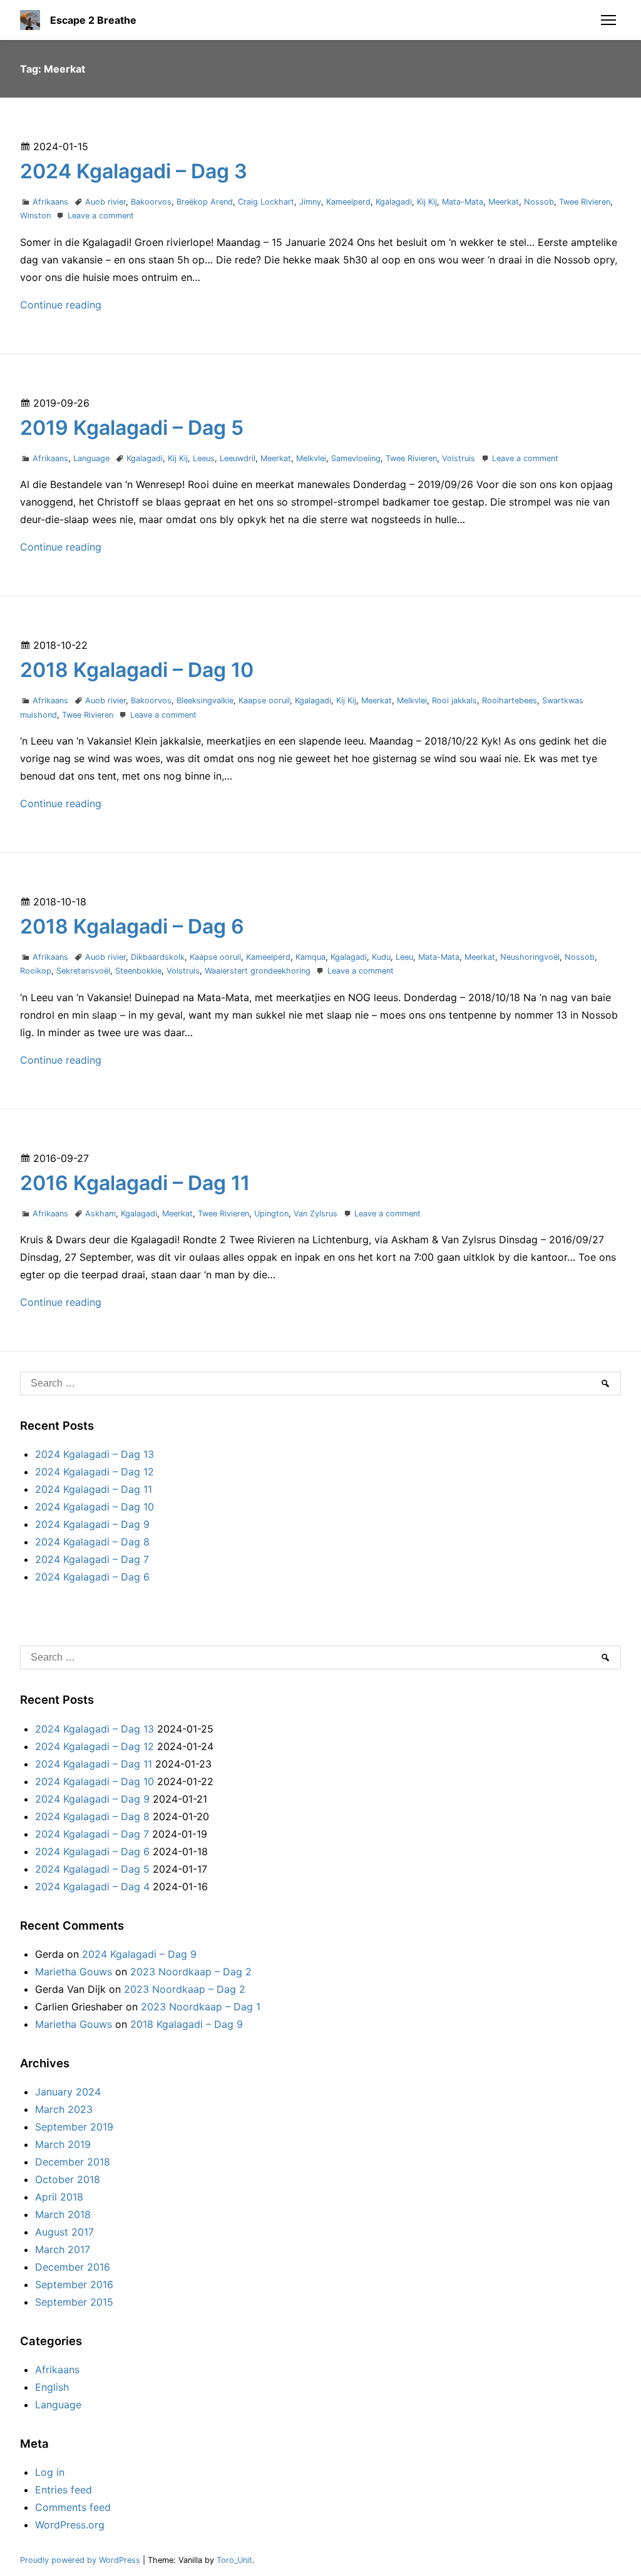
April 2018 (59, 2197)
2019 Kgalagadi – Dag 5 (132, 428)
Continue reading (61, 305)
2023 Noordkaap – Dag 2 (191, 1972)
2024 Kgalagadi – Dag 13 (95, 1454)
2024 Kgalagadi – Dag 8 (92, 1542)
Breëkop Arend (205, 202)
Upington (271, 1214)
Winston (35, 216)
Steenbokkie (138, 971)
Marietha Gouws (74, 1972)
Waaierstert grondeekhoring (258, 971)
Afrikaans (50, 202)
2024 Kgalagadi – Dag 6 (92, 1577)
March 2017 (63, 2249)
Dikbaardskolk (158, 957)
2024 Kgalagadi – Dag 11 (94, 1489)
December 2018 (73, 2162)
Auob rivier (105, 202)
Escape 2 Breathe (93, 20)
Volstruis (459, 458)
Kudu (381, 957)
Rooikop (36, 971)
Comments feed (73, 2507)
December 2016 (73, 2267)
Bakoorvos (151, 202)
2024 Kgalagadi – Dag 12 (95, 1472)
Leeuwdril (238, 458)
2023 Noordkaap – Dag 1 (201, 2007)
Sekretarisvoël (83, 971)
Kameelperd (348, 202)
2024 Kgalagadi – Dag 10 (95, 1507)
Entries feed (64, 2490)
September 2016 (74, 2284)
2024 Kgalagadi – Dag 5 (92, 1869)
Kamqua (310, 957)
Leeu (404, 957)
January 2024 (68, 2092)
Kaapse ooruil (264, 700)
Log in (50, 2472)
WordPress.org (70, 2525)
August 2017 (64, 2232)
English (52, 2387)
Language (91, 458)
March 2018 (63, 2214)
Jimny (310, 202)
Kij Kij (427, 202)
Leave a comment (101, 216)
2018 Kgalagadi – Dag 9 (187, 2024)
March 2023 (64, 2109)
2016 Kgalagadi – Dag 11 (135, 1183)
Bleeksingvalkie (205, 700)
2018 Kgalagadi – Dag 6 (132, 926)
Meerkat (504, 202)
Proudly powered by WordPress (81, 2560)
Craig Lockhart (266, 202)
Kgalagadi (394, 202)
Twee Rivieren (585, 202)
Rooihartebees (510, 700)
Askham (100, 1214)
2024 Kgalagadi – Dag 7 (92, 1559)
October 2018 (68, 2179)
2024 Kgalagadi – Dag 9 (92, 1524)
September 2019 (74, 2127)
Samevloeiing (356, 458)
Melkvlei (311, 458)
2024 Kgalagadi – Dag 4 (92, 1886)
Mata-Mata (463, 202)
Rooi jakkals (454, 700)
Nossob (539, 202)
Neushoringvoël (530, 957)
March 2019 (63, 2144)
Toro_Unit (234, 2560)
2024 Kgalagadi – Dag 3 (134, 171)
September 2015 (74, 2302)
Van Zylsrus (315, 1214)
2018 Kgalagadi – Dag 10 (137, 670)
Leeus (204, 458)
